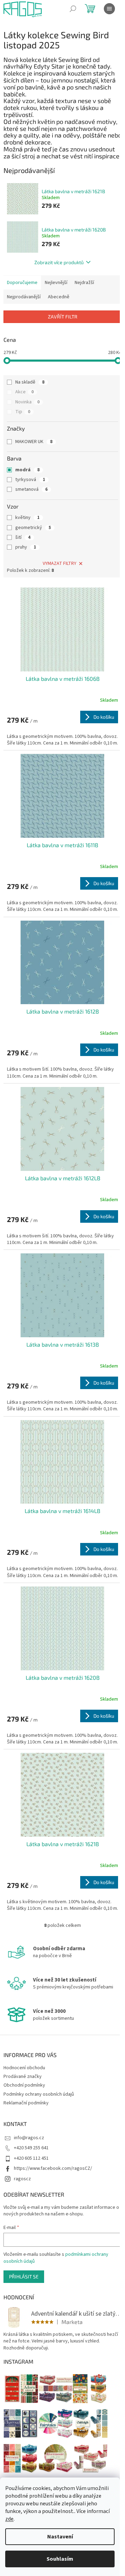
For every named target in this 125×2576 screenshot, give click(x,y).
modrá (27, 470)
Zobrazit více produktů (59, 262)
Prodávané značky (23, 2077)
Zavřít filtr (63, 317)
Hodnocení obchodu (24, 2068)
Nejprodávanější (24, 297)
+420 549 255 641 (31, 2148)
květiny (27, 518)
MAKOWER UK (34, 442)
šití (23, 537)
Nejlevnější (56, 283)
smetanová (31, 489)
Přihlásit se (24, 2276)
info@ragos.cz (29, 2138)
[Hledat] (73, 9)
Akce (24, 392)
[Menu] (109, 9)
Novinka (27, 402)
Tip (23, 412)
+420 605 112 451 (31, 2158)
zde (9, 2519)
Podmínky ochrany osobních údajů (39, 2094)
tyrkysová (30, 480)
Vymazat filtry (60, 564)
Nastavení (60, 2537)
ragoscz (22, 2179)
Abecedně (59, 297)
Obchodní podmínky (24, 2085)
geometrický (33, 528)
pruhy (26, 547)
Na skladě (30, 382)
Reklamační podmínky (26, 2103)
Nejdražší (84, 283)
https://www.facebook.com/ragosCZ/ (53, 2168)
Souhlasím (60, 2559)
